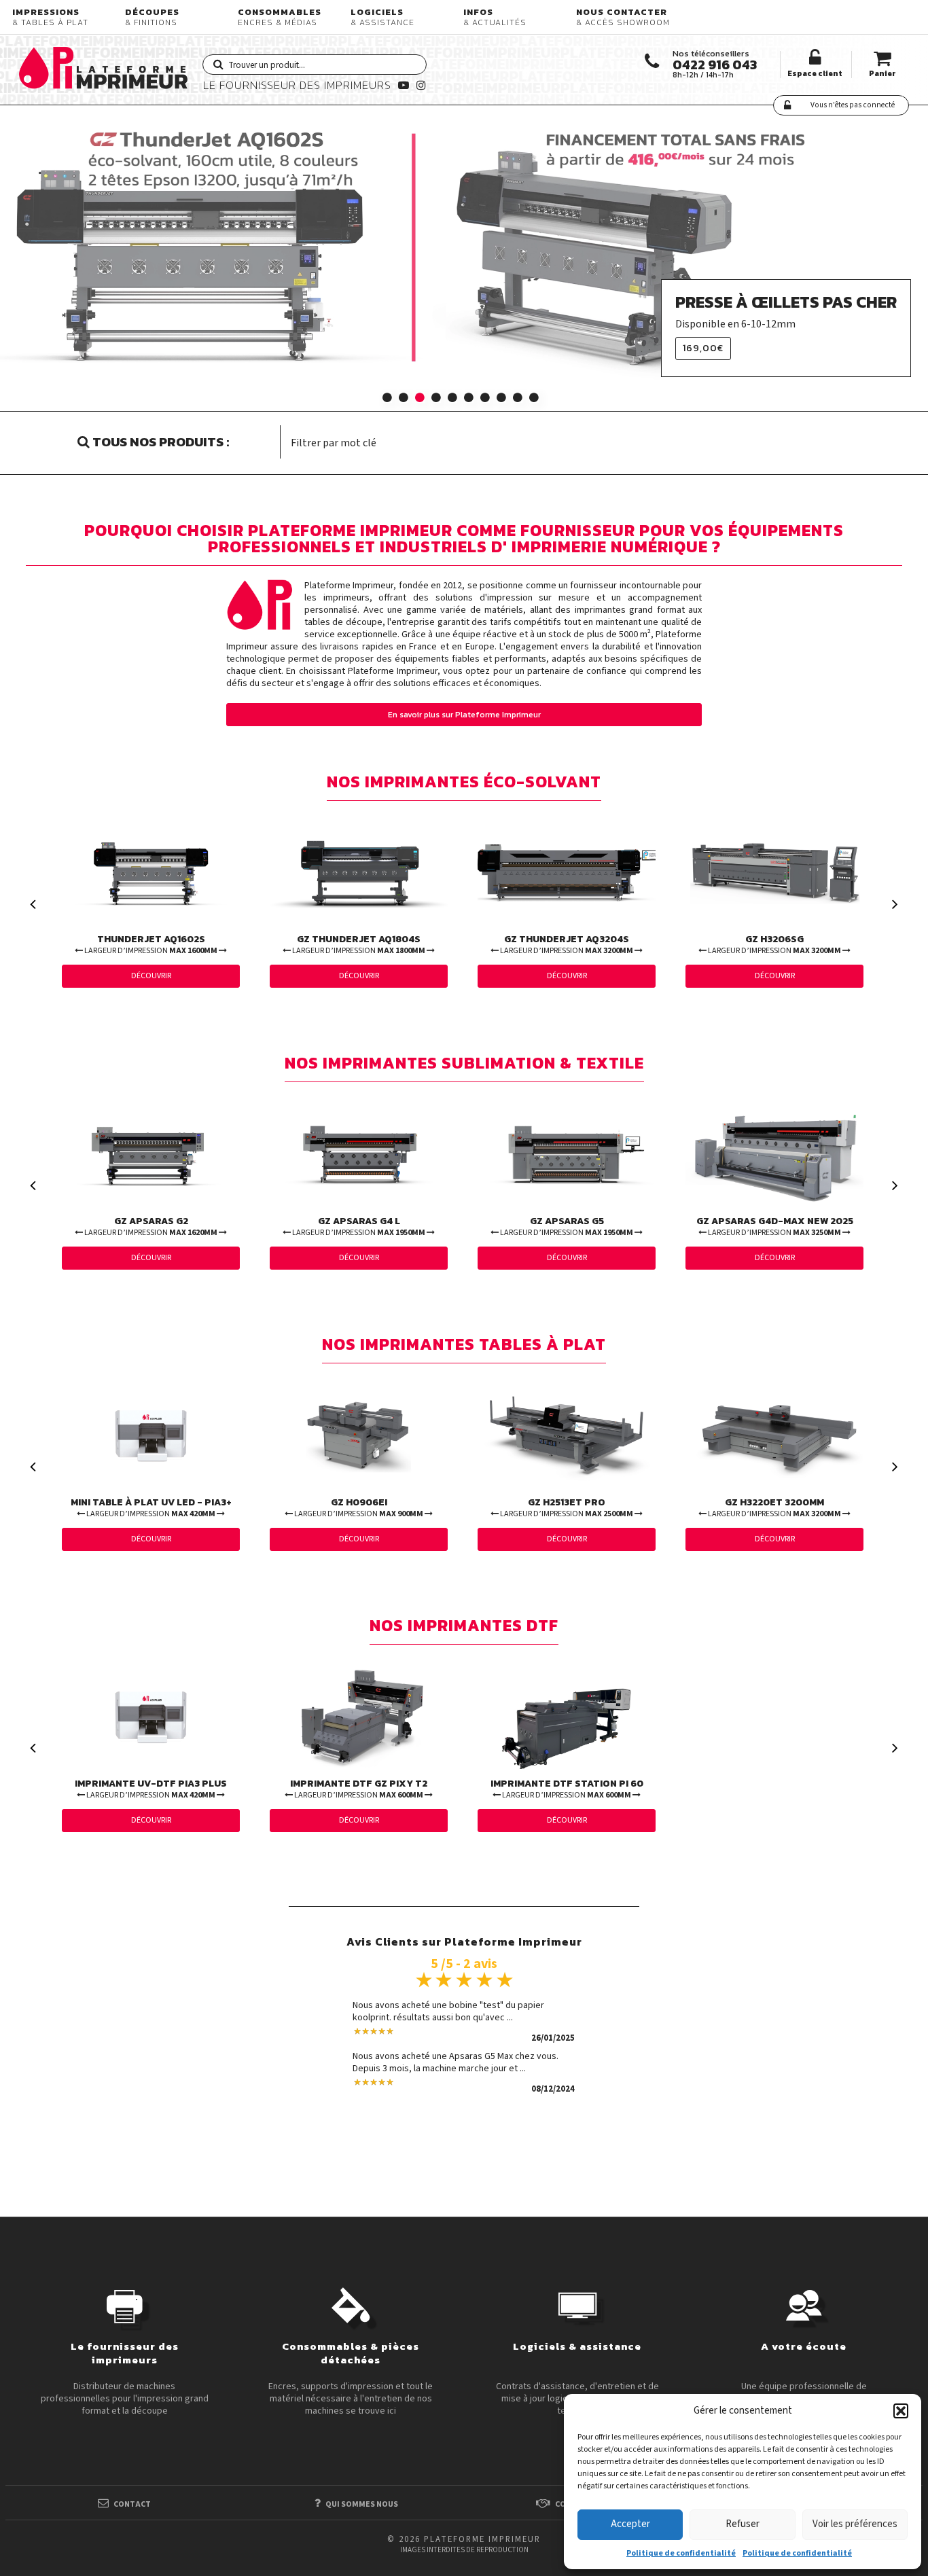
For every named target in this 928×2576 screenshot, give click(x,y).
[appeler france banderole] (652, 61)
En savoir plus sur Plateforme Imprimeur (464, 715)
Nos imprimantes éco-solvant (464, 784)
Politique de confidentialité (681, 2553)
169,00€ (703, 348)
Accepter (630, 2524)
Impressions (50, 17)
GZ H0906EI (358, 1507)
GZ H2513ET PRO (566, 1507)
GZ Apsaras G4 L (358, 1226)
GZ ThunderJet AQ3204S (566, 944)
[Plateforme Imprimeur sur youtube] (402, 85)
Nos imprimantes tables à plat (464, 1346)
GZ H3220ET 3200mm (774, 1507)
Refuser (743, 2524)
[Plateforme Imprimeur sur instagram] (420, 85)
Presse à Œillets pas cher (786, 302)
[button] (901, 2411)
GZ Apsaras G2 (150, 1226)
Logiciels (382, 17)
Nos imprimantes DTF (464, 1627)
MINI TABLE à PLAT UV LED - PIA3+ (151, 1507)
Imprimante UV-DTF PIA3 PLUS (151, 1789)
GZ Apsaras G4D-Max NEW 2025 (775, 1226)
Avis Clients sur (464, 1940)
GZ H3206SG (774, 944)
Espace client (815, 73)
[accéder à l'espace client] (815, 58)
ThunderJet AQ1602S (150, 944)
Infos (495, 17)
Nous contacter (623, 17)
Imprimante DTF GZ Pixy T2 (359, 1789)
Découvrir (151, 976)
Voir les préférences (855, 2524)
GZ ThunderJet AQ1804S (358, 944)
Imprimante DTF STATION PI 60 (567, 1789)
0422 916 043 (715, 65)
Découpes (152, 17)
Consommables (280, 17)
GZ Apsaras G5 (566, 1226)
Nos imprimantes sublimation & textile (464, 1065)
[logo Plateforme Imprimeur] (111, 66)
